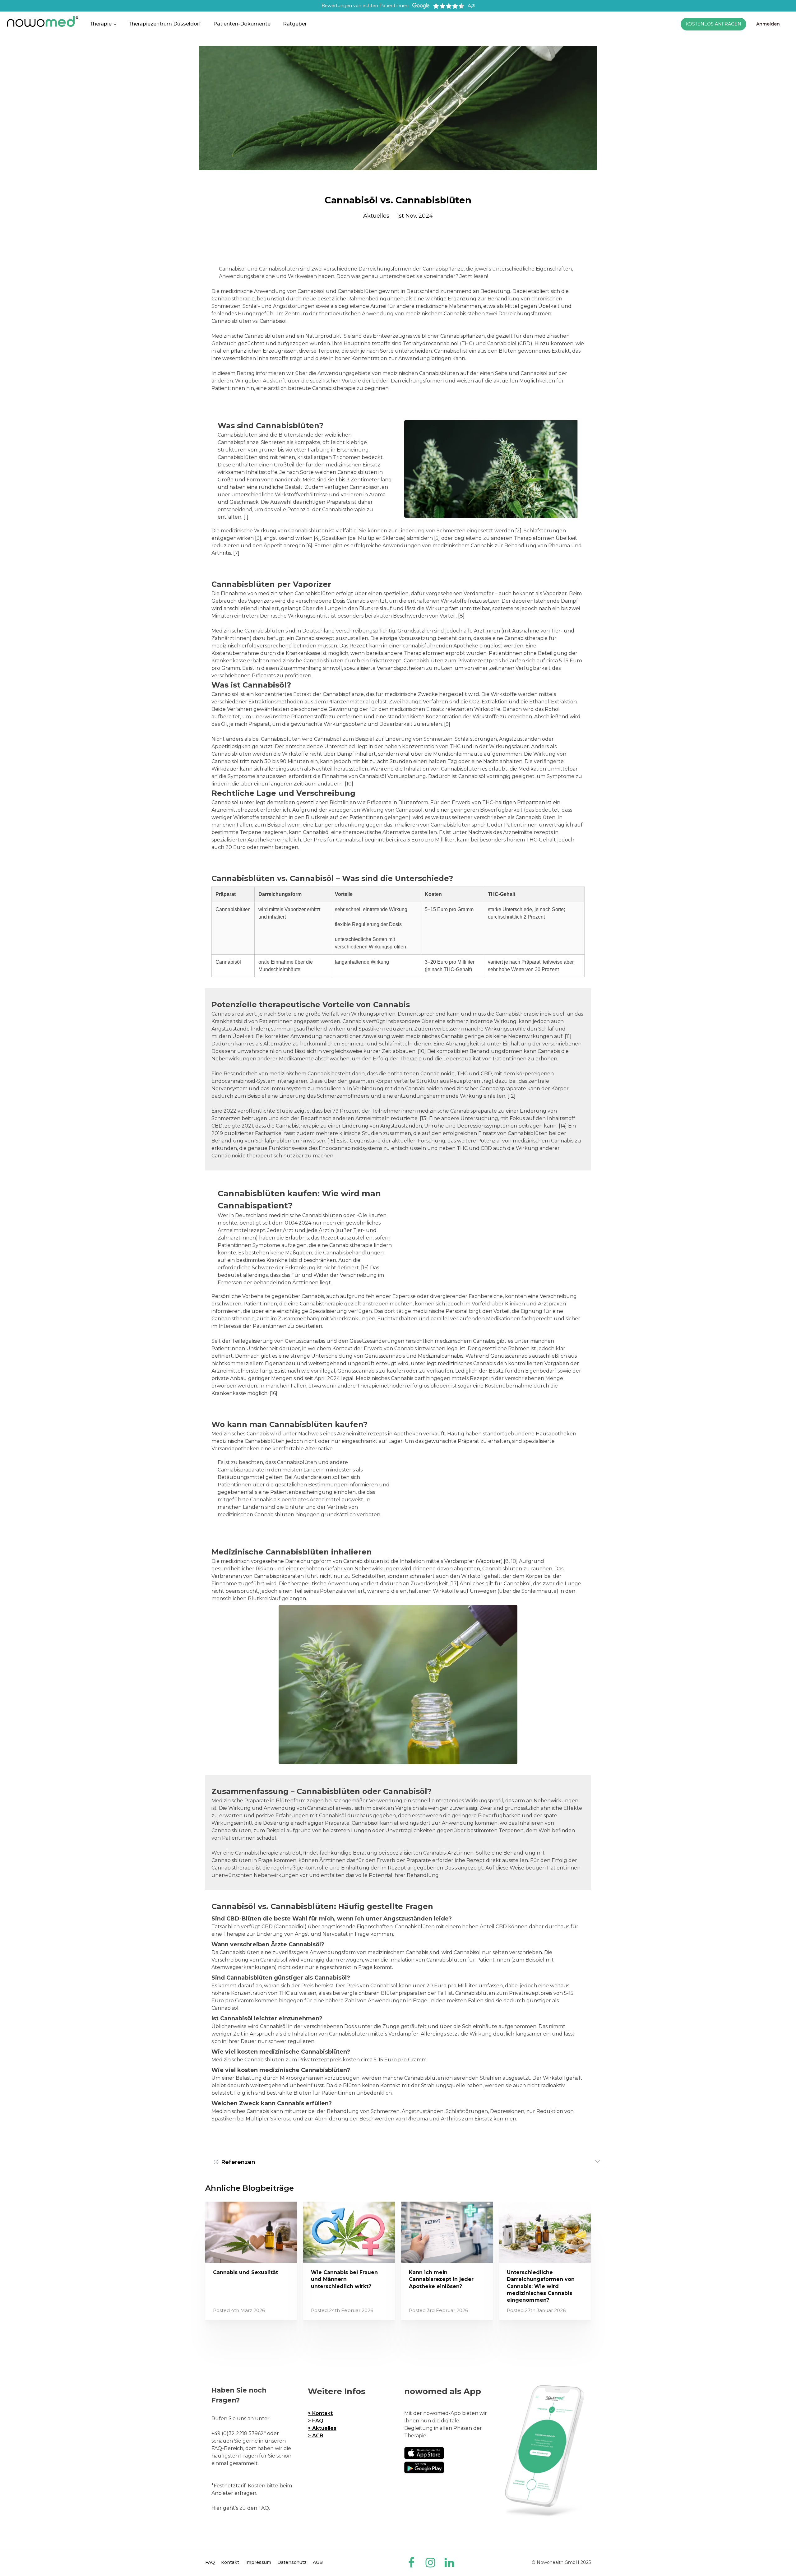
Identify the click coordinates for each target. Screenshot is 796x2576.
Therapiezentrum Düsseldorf (165, 24)
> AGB (316, 2436)
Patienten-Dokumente (242, 24)
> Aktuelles (322, 2428)
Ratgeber (295, 24)
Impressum (258, 2562)
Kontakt (230, 2562)
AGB (318, 2562)
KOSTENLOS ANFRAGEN (713, 24)
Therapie (101, 24)
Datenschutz (292, 2562)
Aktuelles (376, 216)
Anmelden (768, 24)
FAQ (210, 2562)
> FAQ (316, 2421)
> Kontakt (320, 2413)
